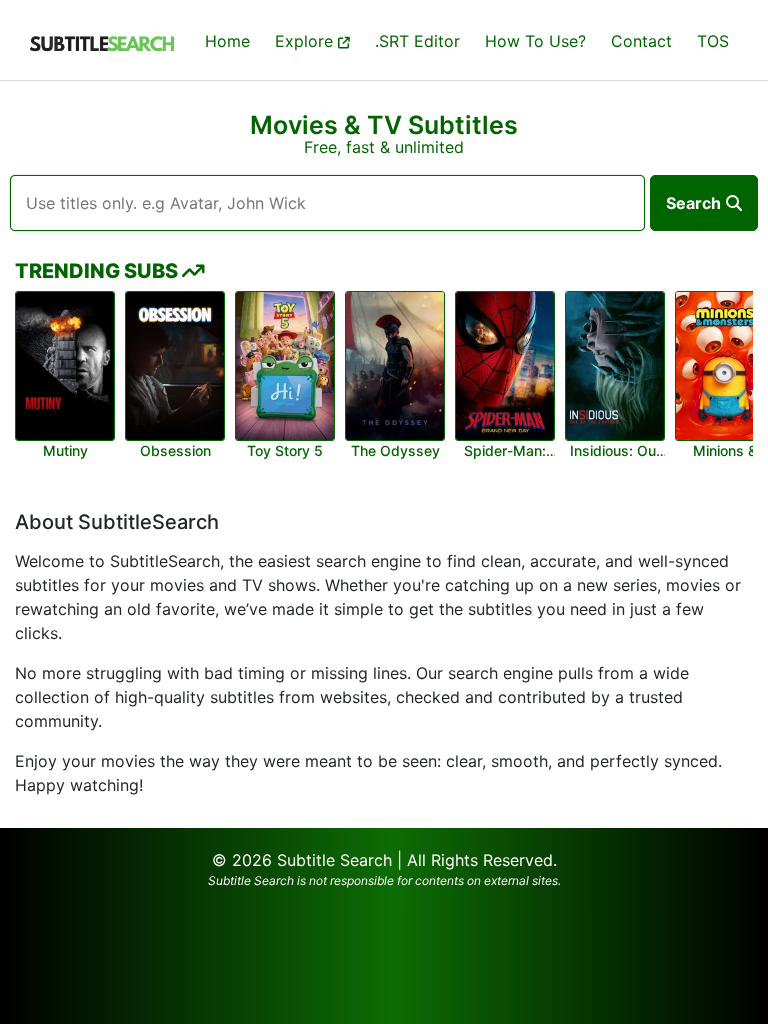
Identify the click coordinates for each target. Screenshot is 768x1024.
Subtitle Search (334, 860)
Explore (306, 41)
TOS (713, 41)
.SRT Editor (417, 41)
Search (693, 203)
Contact (641, 41)
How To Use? (535, 41)
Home (227, 41)
